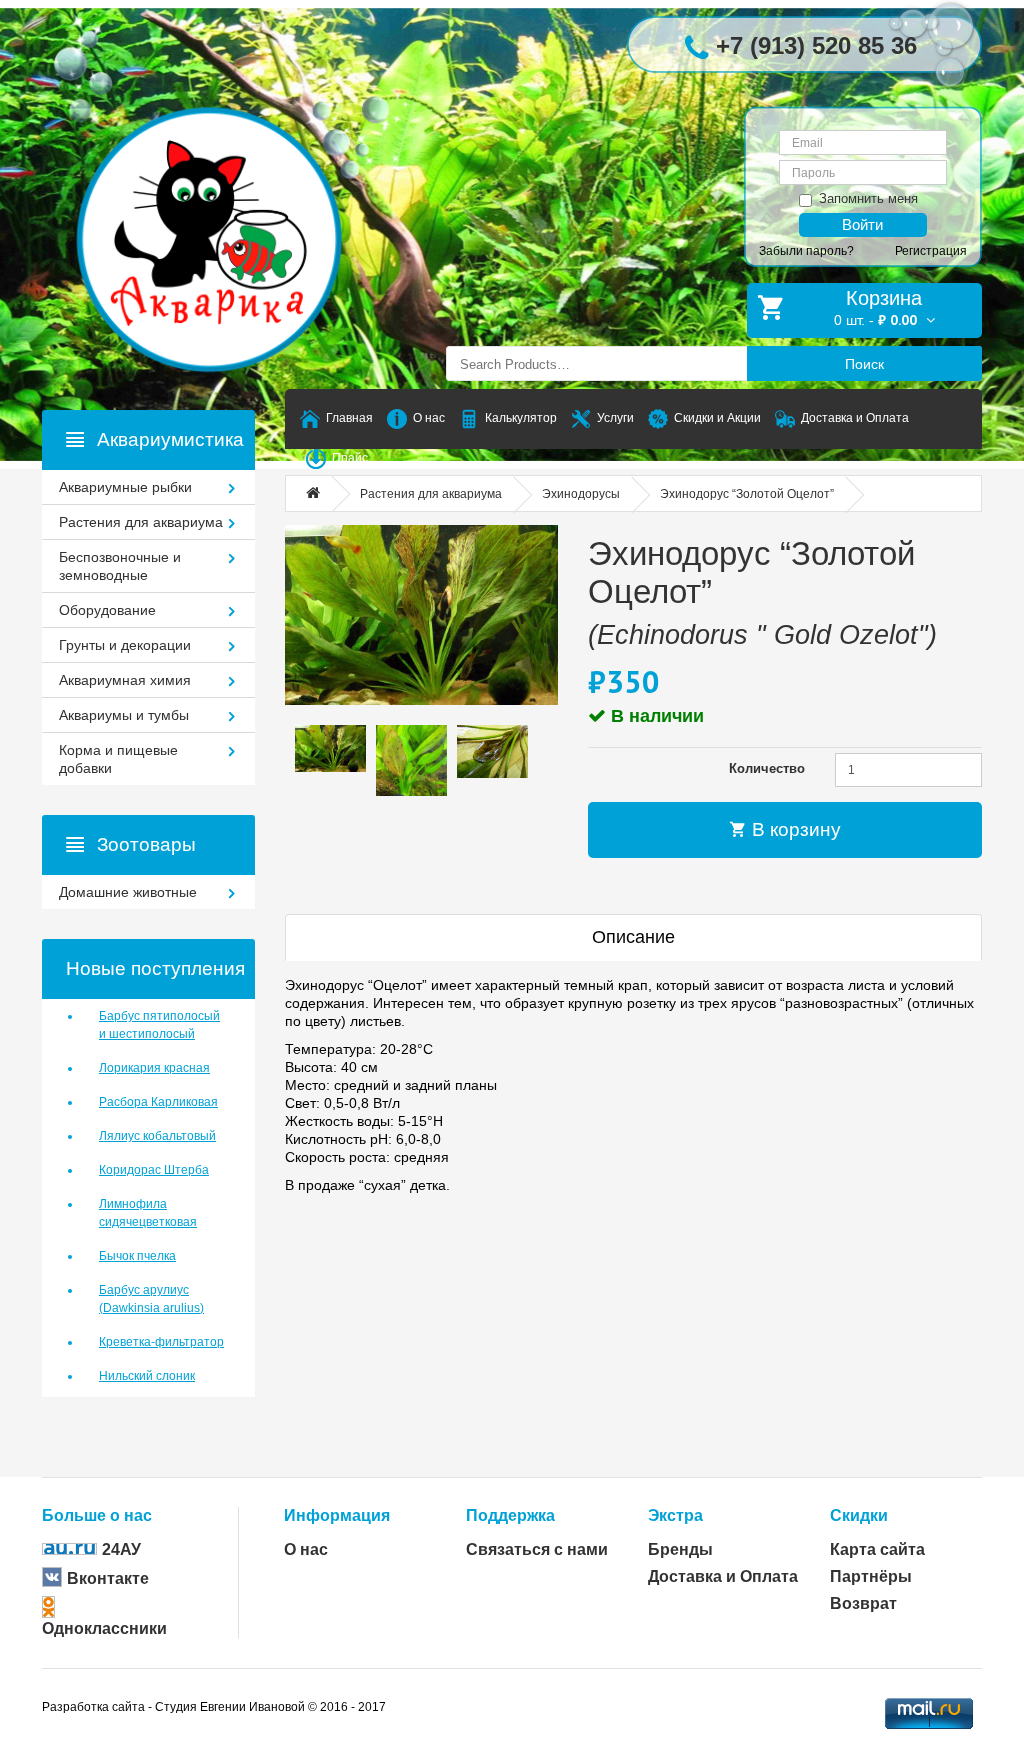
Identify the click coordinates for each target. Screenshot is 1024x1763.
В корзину (794, 829)
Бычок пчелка (137, 1256)
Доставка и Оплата (723, 1576)
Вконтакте (108, 1578)
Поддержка (510, 1515)
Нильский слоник (147, 1376)
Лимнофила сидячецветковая (148, 1213)
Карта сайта (877, 1549)
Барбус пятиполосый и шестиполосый (159, 1025)
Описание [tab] (633, 937)
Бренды (680, 1549)
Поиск (864, 364)
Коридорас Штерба (154, 1170)
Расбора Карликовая (158, 1102)
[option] (330, 748)
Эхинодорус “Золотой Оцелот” (747, 494)
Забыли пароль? (806, 251)
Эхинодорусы (581, 494)
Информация (337, 1515)
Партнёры (871, 1576)
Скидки (859, 1515)
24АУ (121, 1549)
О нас (306, 1549)
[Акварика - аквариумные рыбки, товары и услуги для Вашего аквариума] (229, 200)
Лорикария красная (154, 1068)
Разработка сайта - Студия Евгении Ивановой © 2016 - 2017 (214, 1707)
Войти (862, 224)
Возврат (863, 1603)
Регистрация (931, 251)
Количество (767, 768)
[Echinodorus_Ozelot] (421, 615)
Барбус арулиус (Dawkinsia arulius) (151, 1299)
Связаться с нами (537, 1549)
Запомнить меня (868, 198)
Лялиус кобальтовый (157, 1136)
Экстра (675, 1515)
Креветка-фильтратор (161, 1342)
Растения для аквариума (431, 494)
